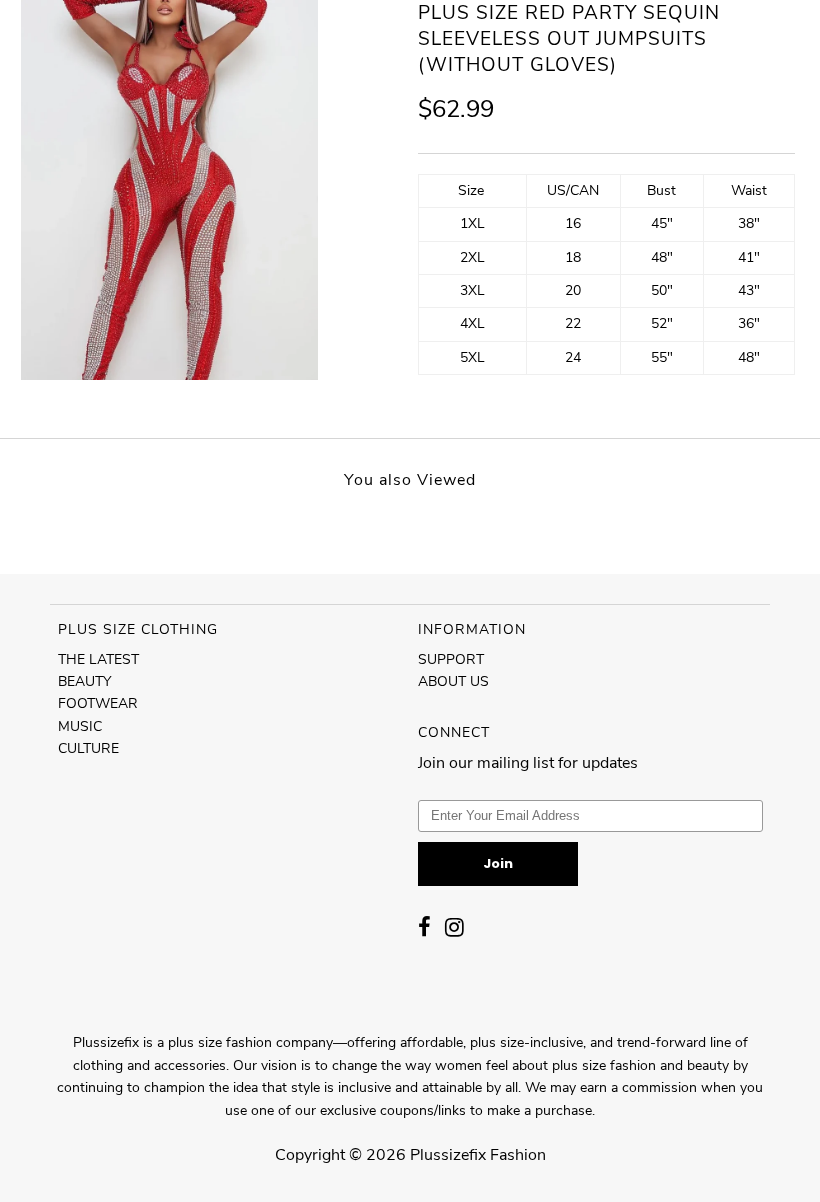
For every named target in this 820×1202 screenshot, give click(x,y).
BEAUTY (84, 681)
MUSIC (80, 726)
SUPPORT (451, 659)
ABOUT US (453, 681)
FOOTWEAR (98, 703)
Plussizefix (448, 1155)
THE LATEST (98, 659)
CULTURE (88, 748)
